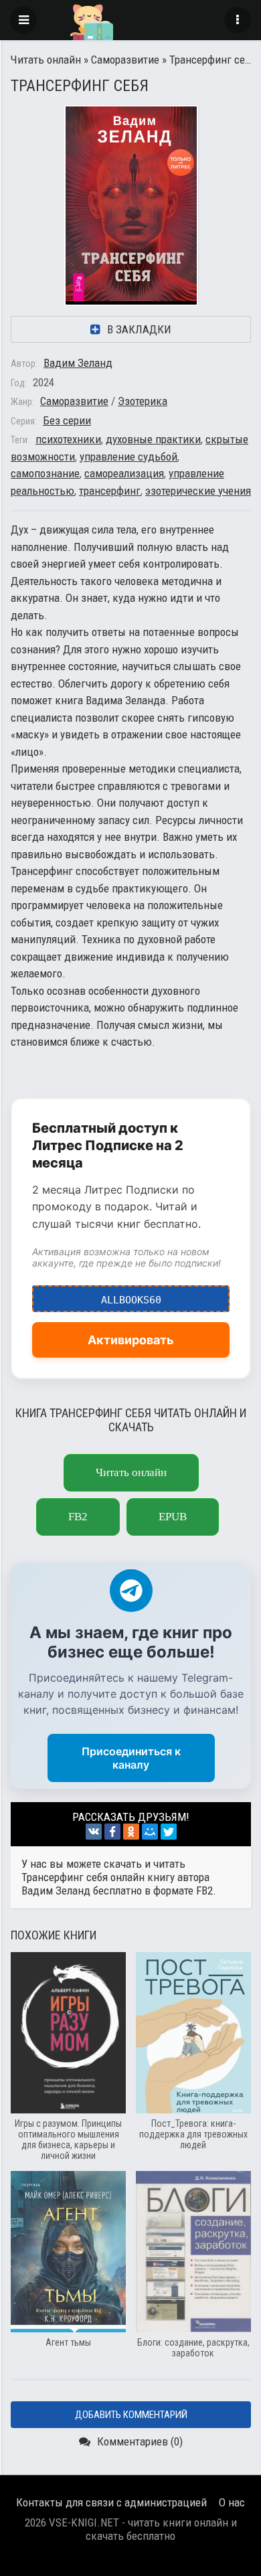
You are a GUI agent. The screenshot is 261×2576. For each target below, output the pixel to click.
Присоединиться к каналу (131, 1758)
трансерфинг (110, 491)
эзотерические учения (198, 491)
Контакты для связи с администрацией (111, 2502)
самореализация (124, 473)
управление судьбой (128, 457)
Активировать (131, 1340)
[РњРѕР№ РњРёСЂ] (150, 1832)
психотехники (68, 439)
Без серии (67, 420)
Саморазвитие (125, 60)
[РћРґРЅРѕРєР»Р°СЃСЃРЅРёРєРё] (131, 1832)
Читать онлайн (46, 60)
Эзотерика (143, 401)
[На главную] (130, 20)
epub (173, 1517)
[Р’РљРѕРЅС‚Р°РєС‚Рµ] (94, 1832)
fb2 (78, 1517)
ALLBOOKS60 (131, 1296)
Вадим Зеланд (78, 363)
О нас (232, 2502)
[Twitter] (169, 1832)
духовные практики (153, 439)
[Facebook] (112, 1832)
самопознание (45, 473)
